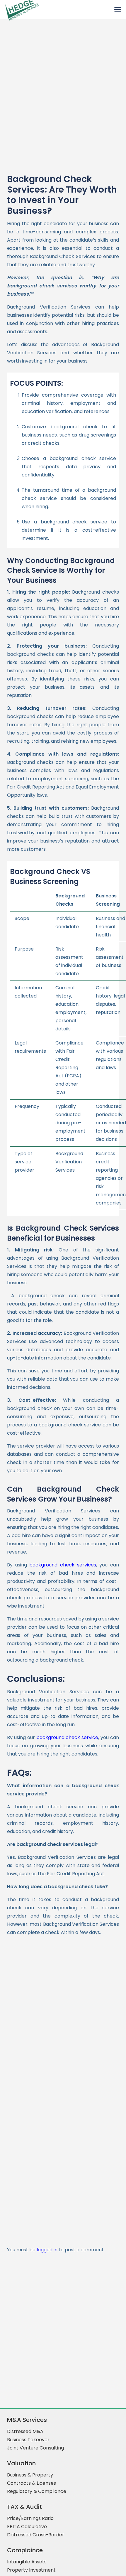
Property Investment (31, 2570)
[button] (118, 10)
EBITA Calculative (27, 2527)
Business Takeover (28, 2440)
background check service (67, 1737)
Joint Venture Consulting (35, 2448)
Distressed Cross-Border (36, 2535)
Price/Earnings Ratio (30, 2518)
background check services (63, 1565)
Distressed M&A (25, 2431)
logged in (47, 2250)
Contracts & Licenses (31, 2483)
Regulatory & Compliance (37, 2491)
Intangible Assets (27, 2562)
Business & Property (30, 2475)
